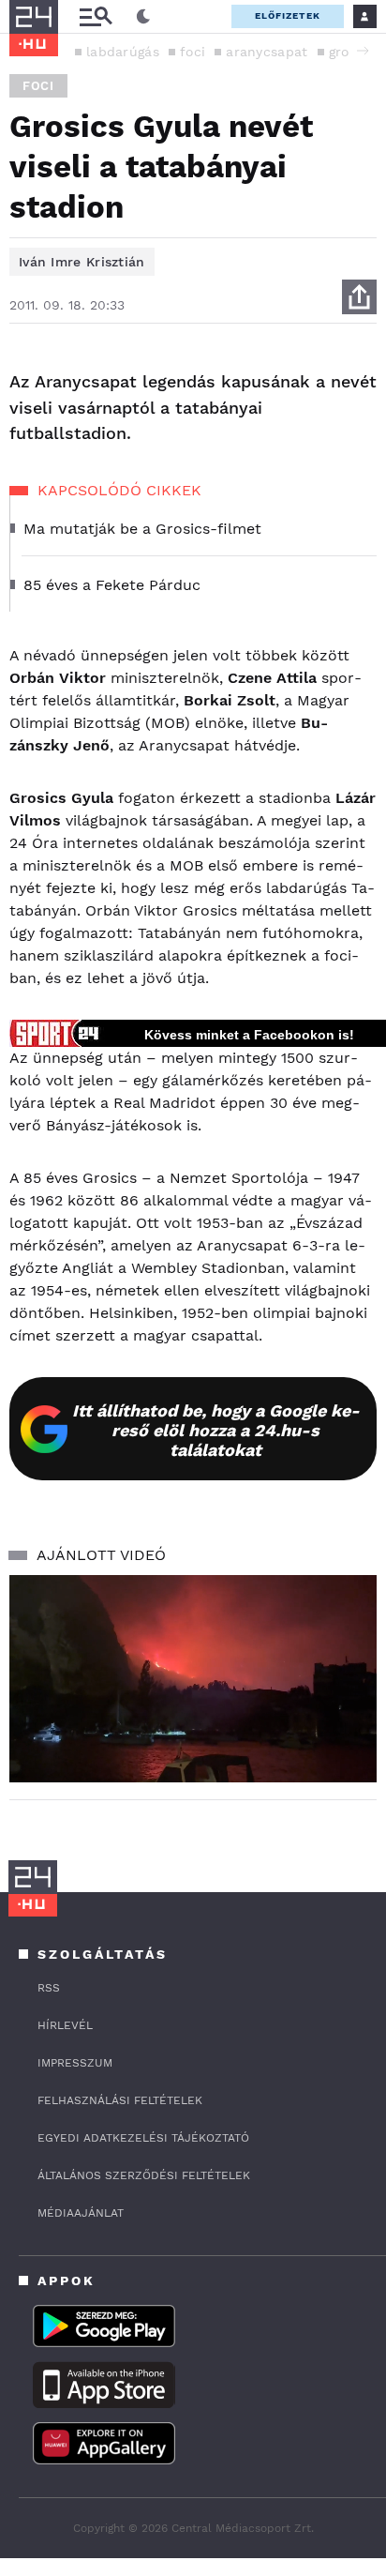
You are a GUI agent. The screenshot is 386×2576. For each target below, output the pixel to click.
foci (193, 52)
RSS (49, 1988)
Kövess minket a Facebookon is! (249, 1035)
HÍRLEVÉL (65, 2025)
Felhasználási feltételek (120, 2100)
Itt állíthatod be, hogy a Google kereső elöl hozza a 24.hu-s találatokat (216, 1430)
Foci (38, 86)
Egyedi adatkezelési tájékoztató (143, 2138)
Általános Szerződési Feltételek (144, 2175)
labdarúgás (123, 52)
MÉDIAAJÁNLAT (81, 2213)
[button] (363, 51)
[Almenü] (96, 16)
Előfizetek (288, 15)
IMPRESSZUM (75, 2063)
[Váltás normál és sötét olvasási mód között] (143, 17)
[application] (193, 1679)
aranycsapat (267, 52)
